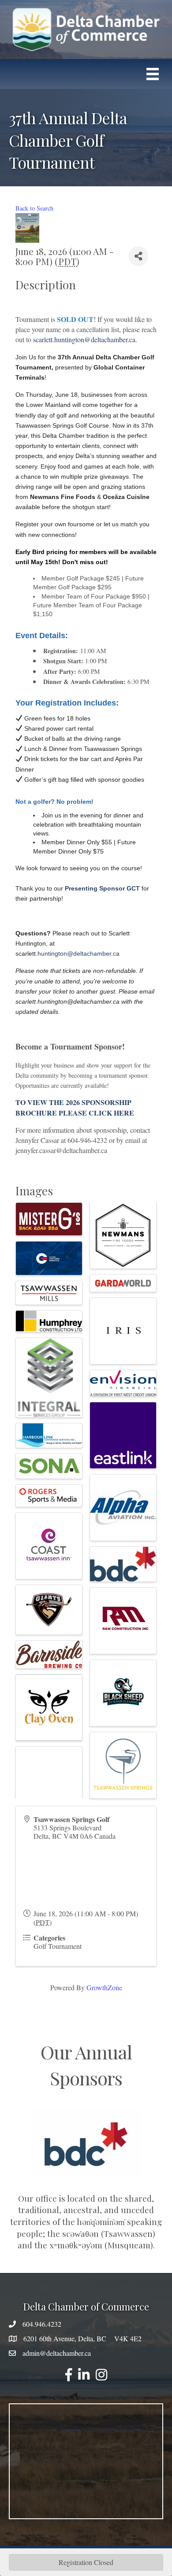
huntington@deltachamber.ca (79, 954)
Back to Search (34, 208)
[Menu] (153, 74)
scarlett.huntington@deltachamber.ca (84, 339)
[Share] (138, 256)
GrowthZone (104, 1987)
